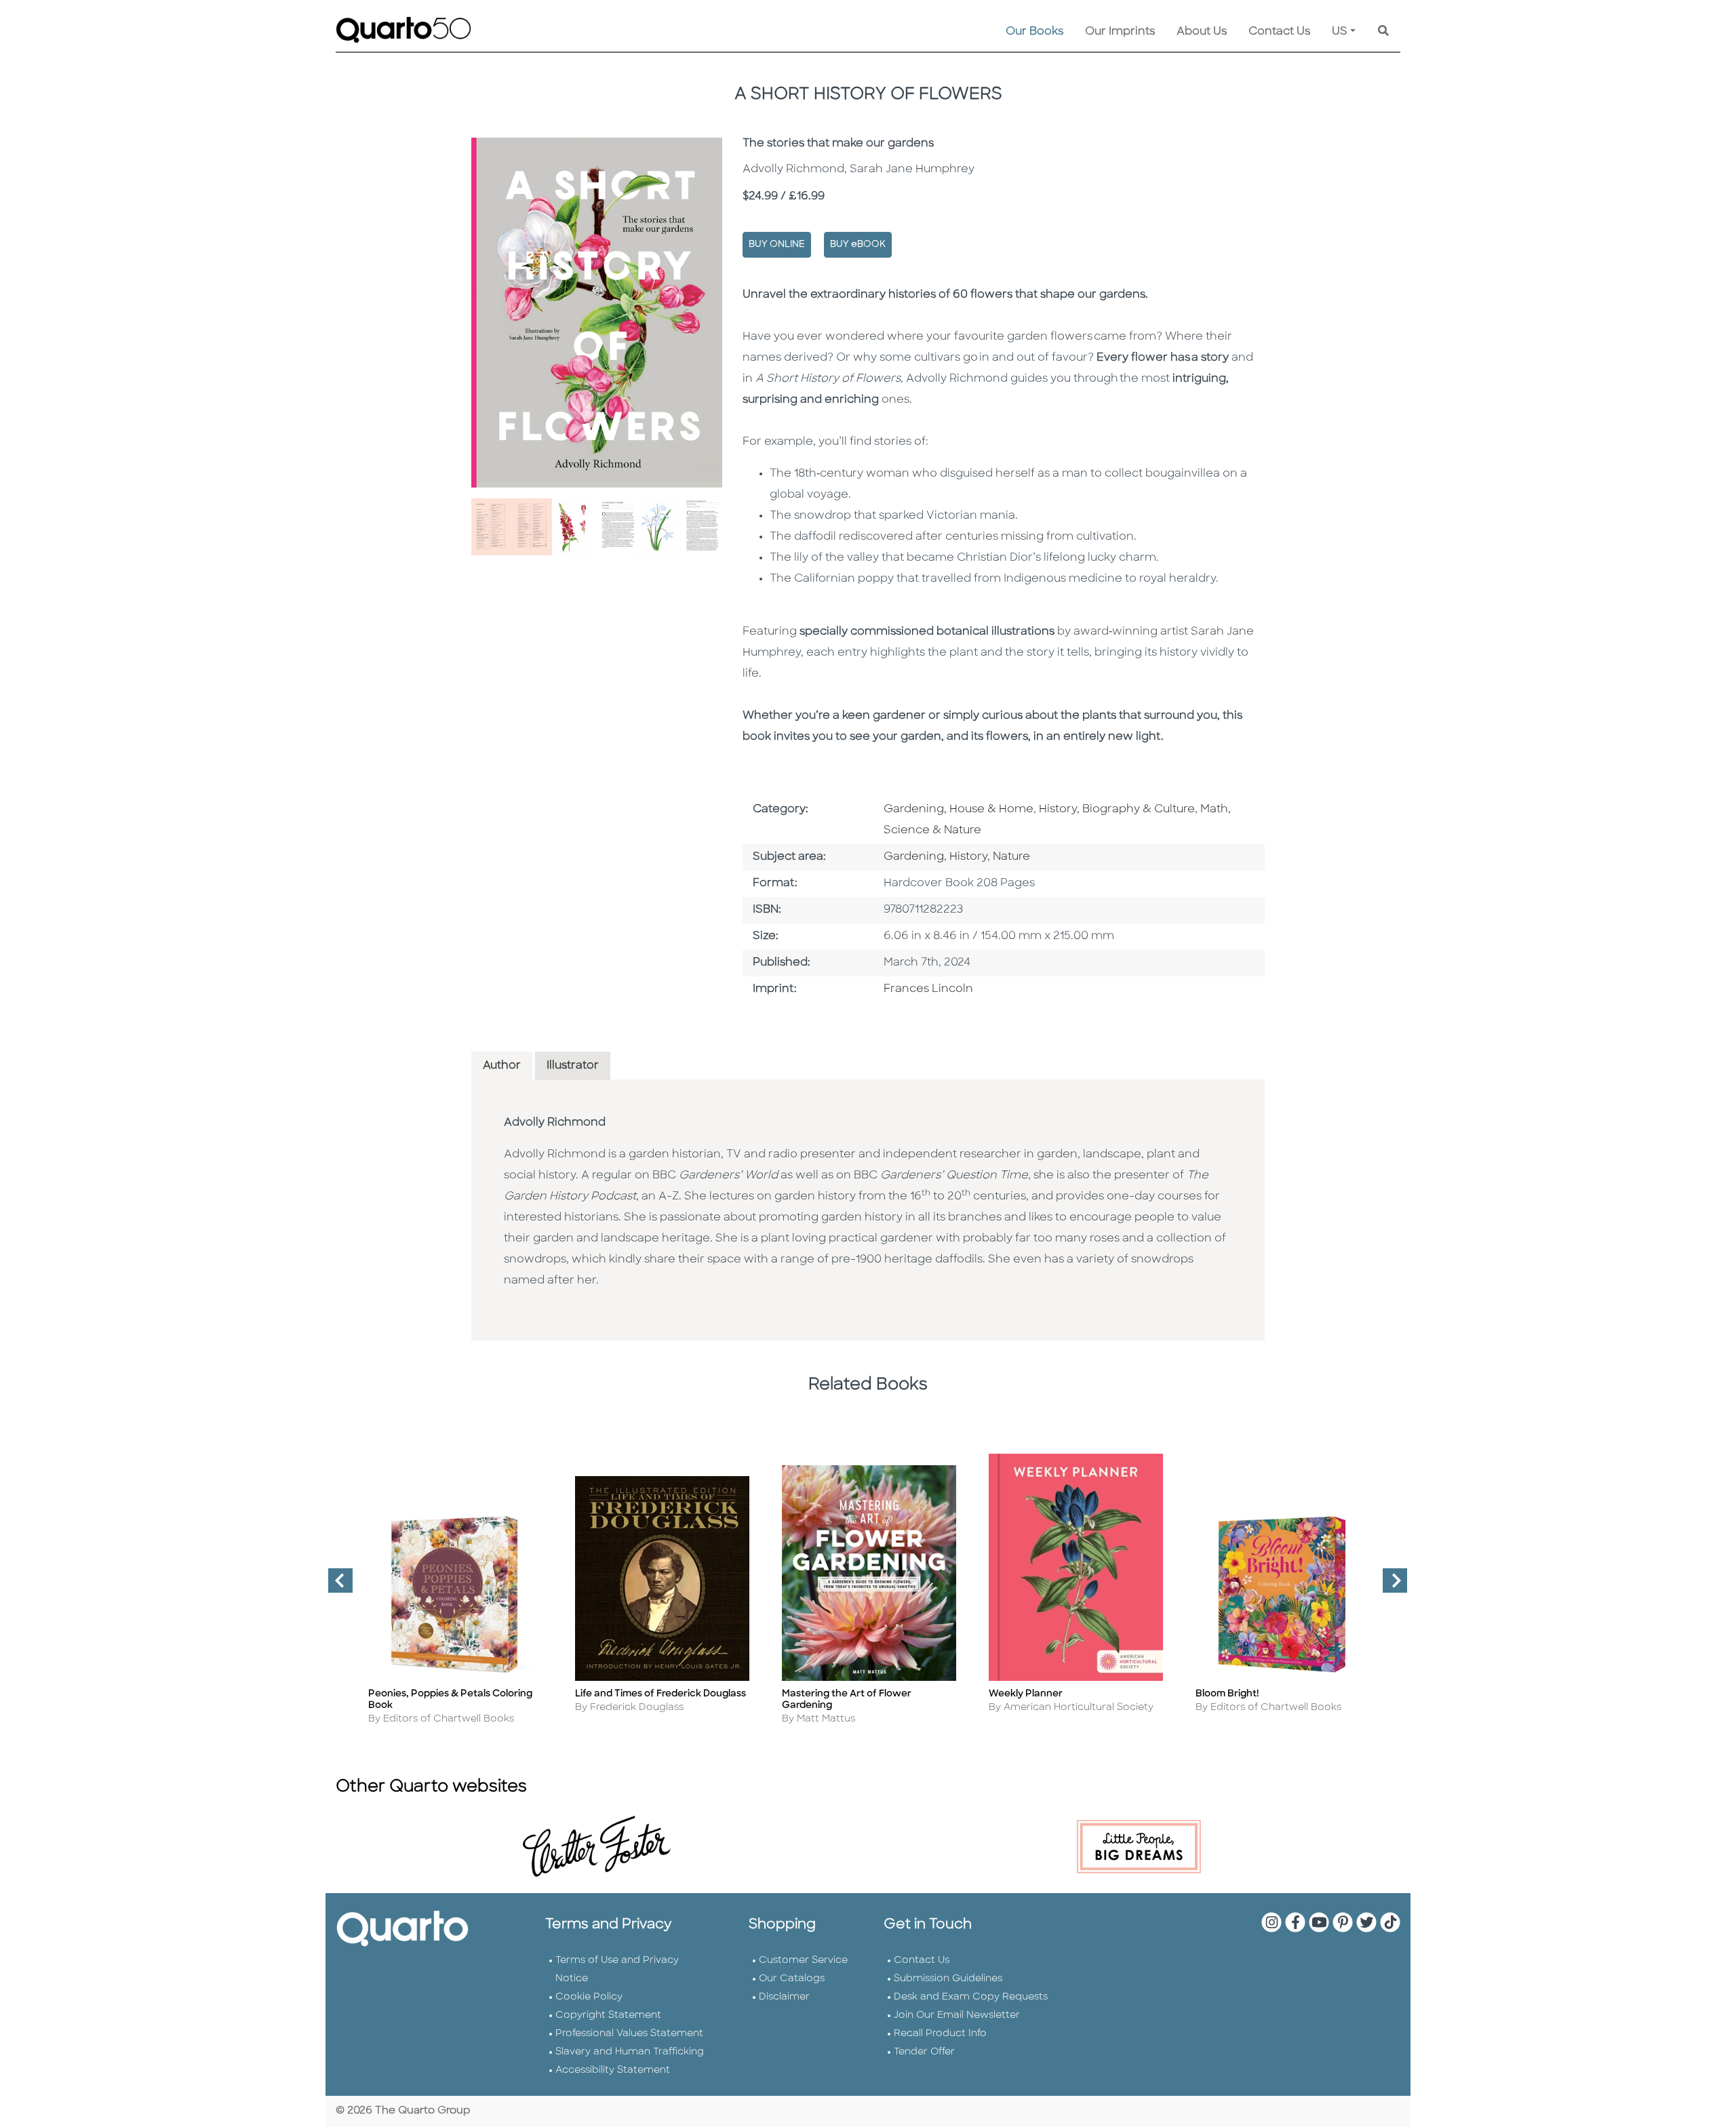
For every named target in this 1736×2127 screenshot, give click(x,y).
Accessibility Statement (613, 2070)
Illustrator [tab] (573, 1066)
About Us (1202, 32)
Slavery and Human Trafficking (630, 2052)
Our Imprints (1120, 32)
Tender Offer (924, 2052)
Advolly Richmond (555, 1123)
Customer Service (803, 1961)
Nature (1011, 857)
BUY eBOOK (858, 244)
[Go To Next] (1389, 1586)
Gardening (914, 857)
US (1340, 32)
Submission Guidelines (948, 1979)
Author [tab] (502, 1066)
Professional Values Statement (629, 2034)
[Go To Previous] (335, 1586)
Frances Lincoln (928, 989)
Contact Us (1279, 32)
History (968, 857)
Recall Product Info (940, 2034)
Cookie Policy (589, 1997)
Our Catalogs (792, 1979)
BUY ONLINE (777, 244)
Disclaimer (784, 1997)
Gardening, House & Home (959, 810)
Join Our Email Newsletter (957, 2015)
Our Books (1034, 32)
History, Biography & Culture (1117, 810)
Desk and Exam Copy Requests (971, 1997)
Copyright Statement (608, 2015)
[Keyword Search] (1383, 32)
